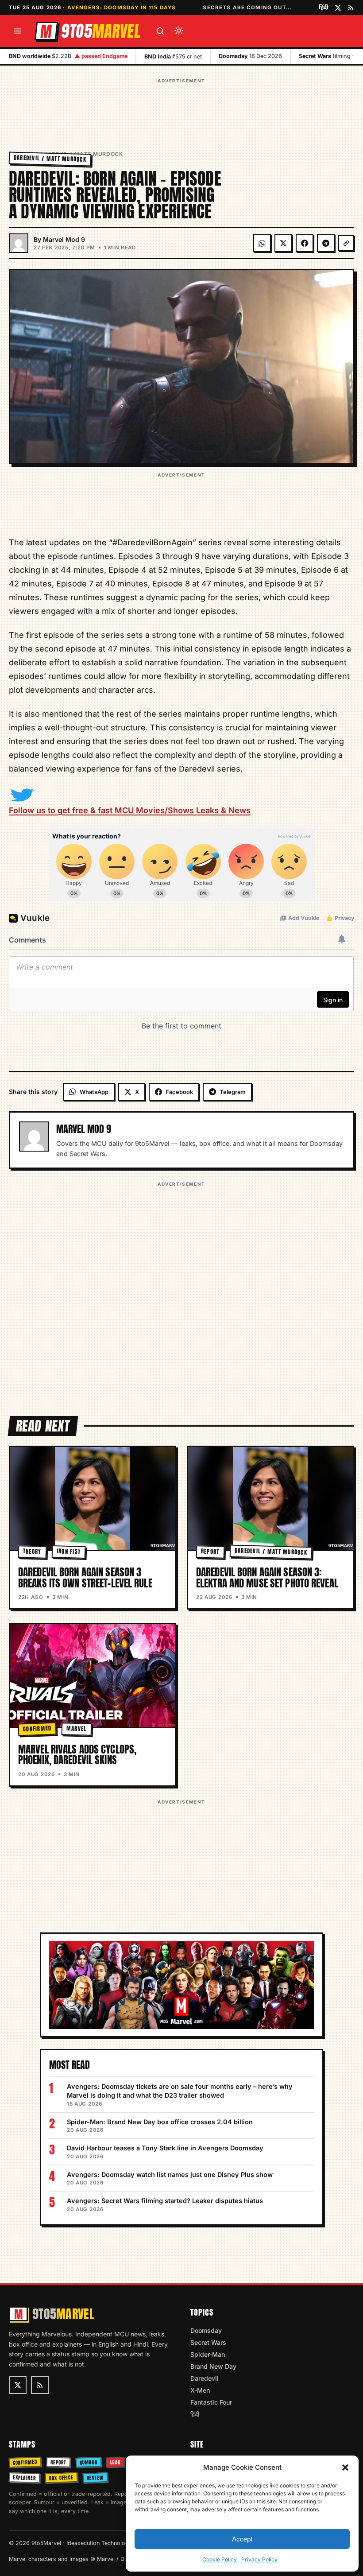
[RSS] (351, 8)
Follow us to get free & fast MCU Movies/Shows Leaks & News (130, 810)
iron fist (68, 1552)
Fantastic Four (211, 2402)
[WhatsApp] (262, 243)
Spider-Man (208, 2354)
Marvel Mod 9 (64, 239)
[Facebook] (305, 243)
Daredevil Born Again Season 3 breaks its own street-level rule (85, 1577)
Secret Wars (208, 2342)
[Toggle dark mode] (179, 31)
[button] (345, 2467)
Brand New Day (213, 2366)
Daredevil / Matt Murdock (50, 158)
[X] (283, 243)
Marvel (77, 1729)
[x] (338, 8)
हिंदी (324, 7)
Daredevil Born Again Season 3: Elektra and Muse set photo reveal (267, 1577)
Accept (242, 2539)
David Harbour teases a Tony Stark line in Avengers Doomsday (165, 2148)
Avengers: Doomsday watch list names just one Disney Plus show (170, 2174)
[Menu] (18, 31)
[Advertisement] (181, 106)
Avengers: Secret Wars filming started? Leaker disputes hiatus (165, 2201)
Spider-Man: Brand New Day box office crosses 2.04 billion (160, 2122)
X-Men (200, 2390)
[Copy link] (346, 243)
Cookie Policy (220, 2559)
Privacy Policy (259, 2559)
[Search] (160, 31)
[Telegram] (326, 243)
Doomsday (206, 2330)
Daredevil (205, 2378)
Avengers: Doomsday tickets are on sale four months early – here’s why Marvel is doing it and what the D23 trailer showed (180, 2091)
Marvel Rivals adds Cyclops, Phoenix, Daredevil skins (77, 1755)
